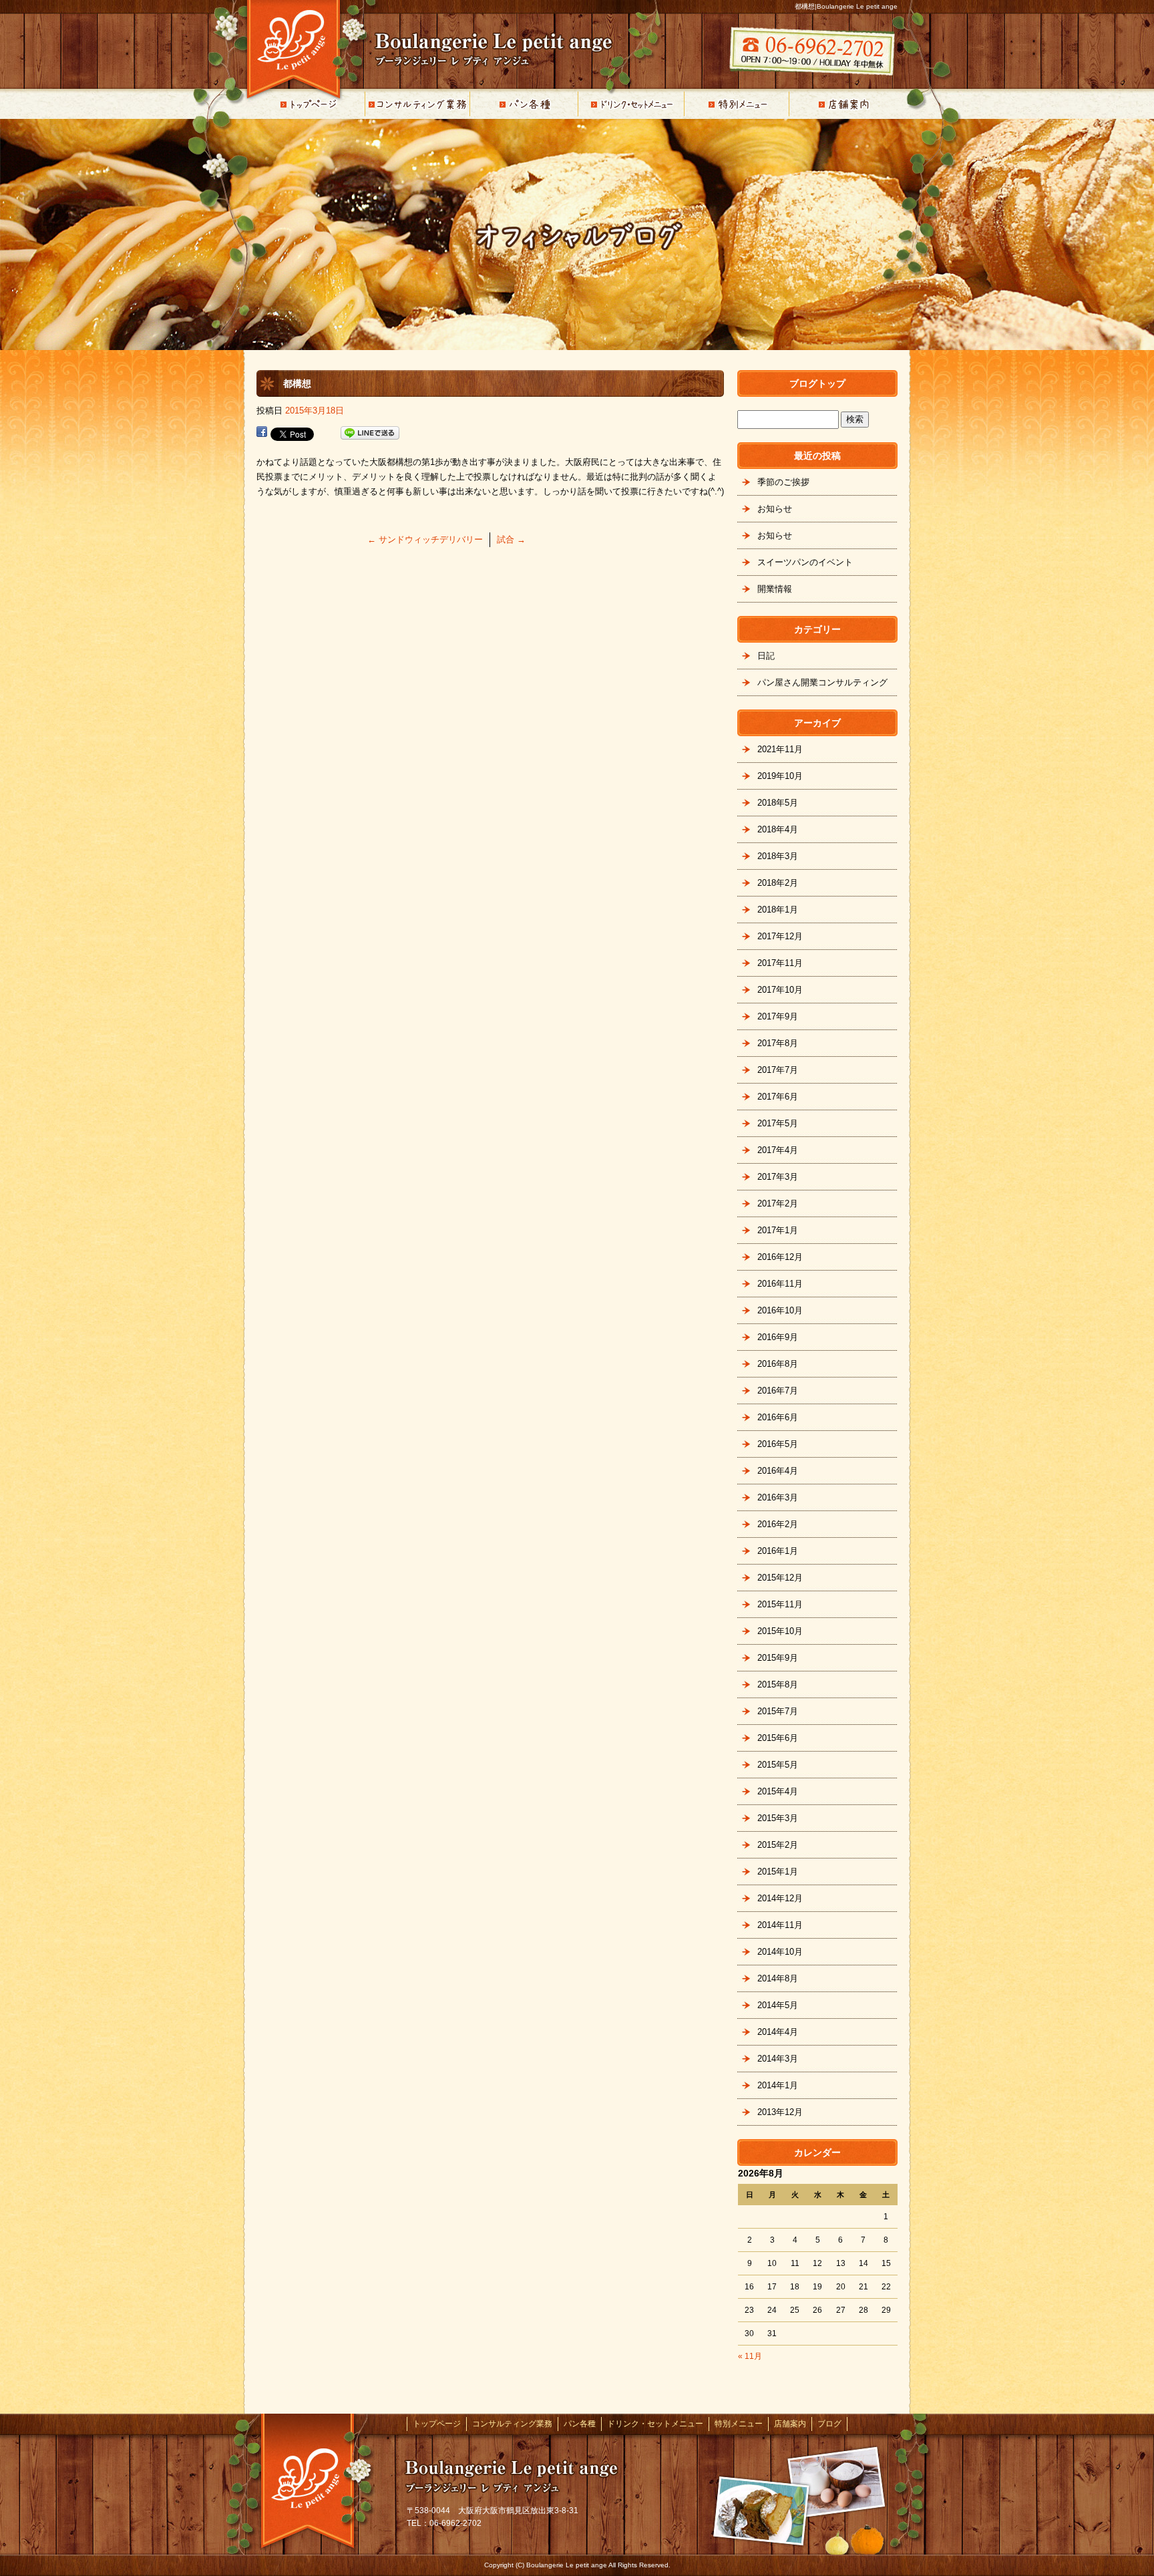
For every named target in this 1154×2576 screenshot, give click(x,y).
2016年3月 (778, 1497)
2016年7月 (778, 1391)
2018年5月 (778, 803)
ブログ (829, 2424)
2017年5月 (778, 1123)
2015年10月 (780, 1631)
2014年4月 (778, 2032)
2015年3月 (778, 1818)
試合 (511, 539)
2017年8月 (778, 1043)
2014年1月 (778, 2085)
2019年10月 (780, 776)
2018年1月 (778, 910)
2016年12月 (780, 1257)
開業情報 (775, 589)
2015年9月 (778, 1658)
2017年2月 (778, 1203)
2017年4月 (778, 1150)
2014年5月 (778, 2005)
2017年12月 (780, 936)
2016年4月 (778, 1471)
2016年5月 (778, 1444)
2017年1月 (778, 1230)
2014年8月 (778, 1978)
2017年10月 (780, 990)
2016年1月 (778, 1551)
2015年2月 (778, 1845)
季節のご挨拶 (783, 482)
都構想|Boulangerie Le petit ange (846, 6)
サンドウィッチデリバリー (425, 539)
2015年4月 (778, 1791)
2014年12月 (780, 1898)
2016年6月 (778, 1417)
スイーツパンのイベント (805, 562)
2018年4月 (778, 829)
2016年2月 (778, 1524)
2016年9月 (778, 1337)
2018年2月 (778, 883)
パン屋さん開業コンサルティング (822, 682)
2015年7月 (778, 1711)
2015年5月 (778, 1765)
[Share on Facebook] (262, 433)
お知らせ (775, 509)
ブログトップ (817, 383)
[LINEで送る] (370, 433)
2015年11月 (780, 1604)
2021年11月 (780, 749)
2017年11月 (780, 963)
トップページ (310, 104)
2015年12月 (780, 1578)
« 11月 (750, 2356)
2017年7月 (778, 1070)
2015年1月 (778, 1872)
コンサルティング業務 (417, 104)
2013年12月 (780, 2112)
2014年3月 (778, 2059)
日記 (766, 656)
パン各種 (524, 104)
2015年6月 (778, 1738)
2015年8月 (778, 1684)
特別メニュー (737, 104)
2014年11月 (780, 1925)
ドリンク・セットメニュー (630, 104)
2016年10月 (780, 1310)
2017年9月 (778, 1016)
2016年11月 (780, 1284)
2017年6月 (778, 1097)
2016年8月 (778, 1364)
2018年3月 (778, 856)
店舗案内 (844, 104)
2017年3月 (778, 1177)
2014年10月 (780, 1952)
